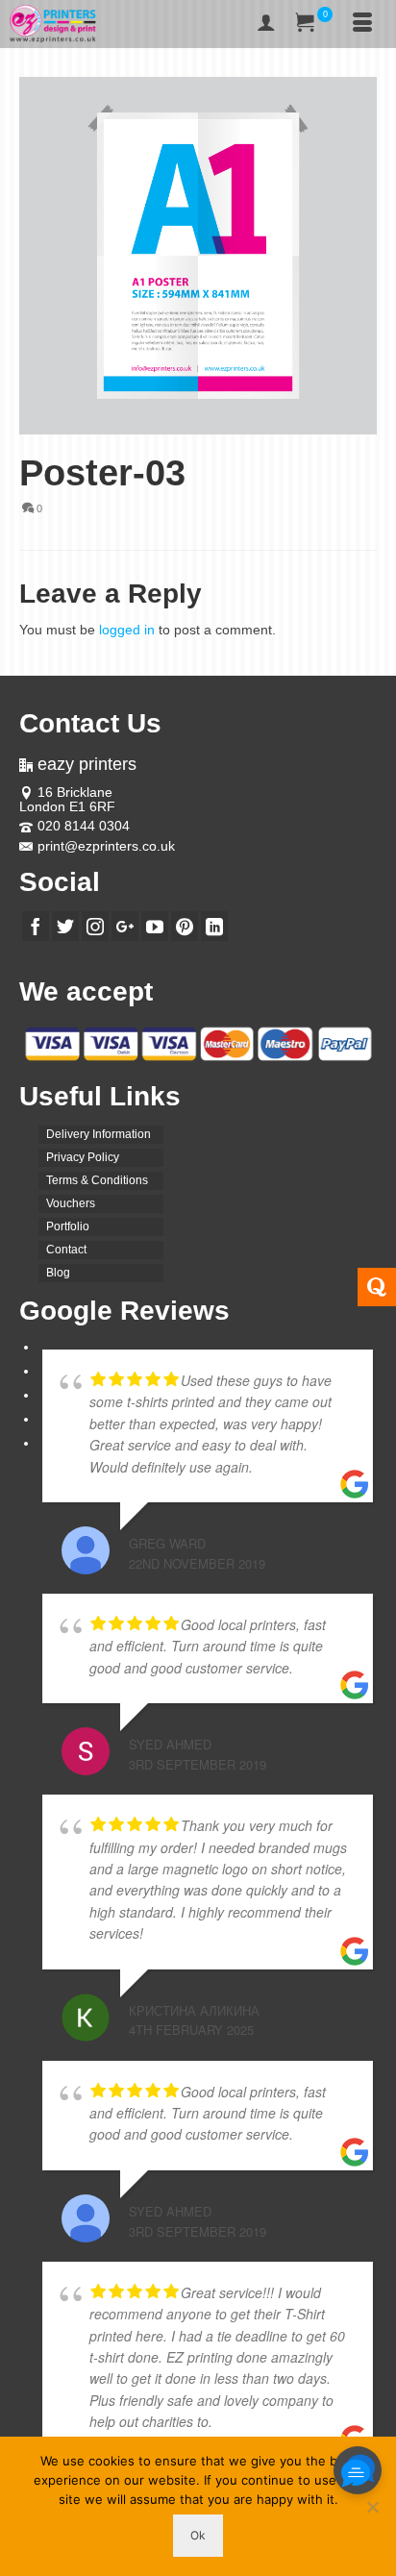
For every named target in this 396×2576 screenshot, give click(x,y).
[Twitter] (65, 926)
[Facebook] (36, 926)
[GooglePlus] (125, 926)
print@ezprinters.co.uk (106, 846)
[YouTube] (155, 926)
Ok (198, 2535)
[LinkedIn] (214, 926)
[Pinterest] (185, 926)
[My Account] (266, 24)
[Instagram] (95, 926)
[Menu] (362, 24)
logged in (127, 630)
